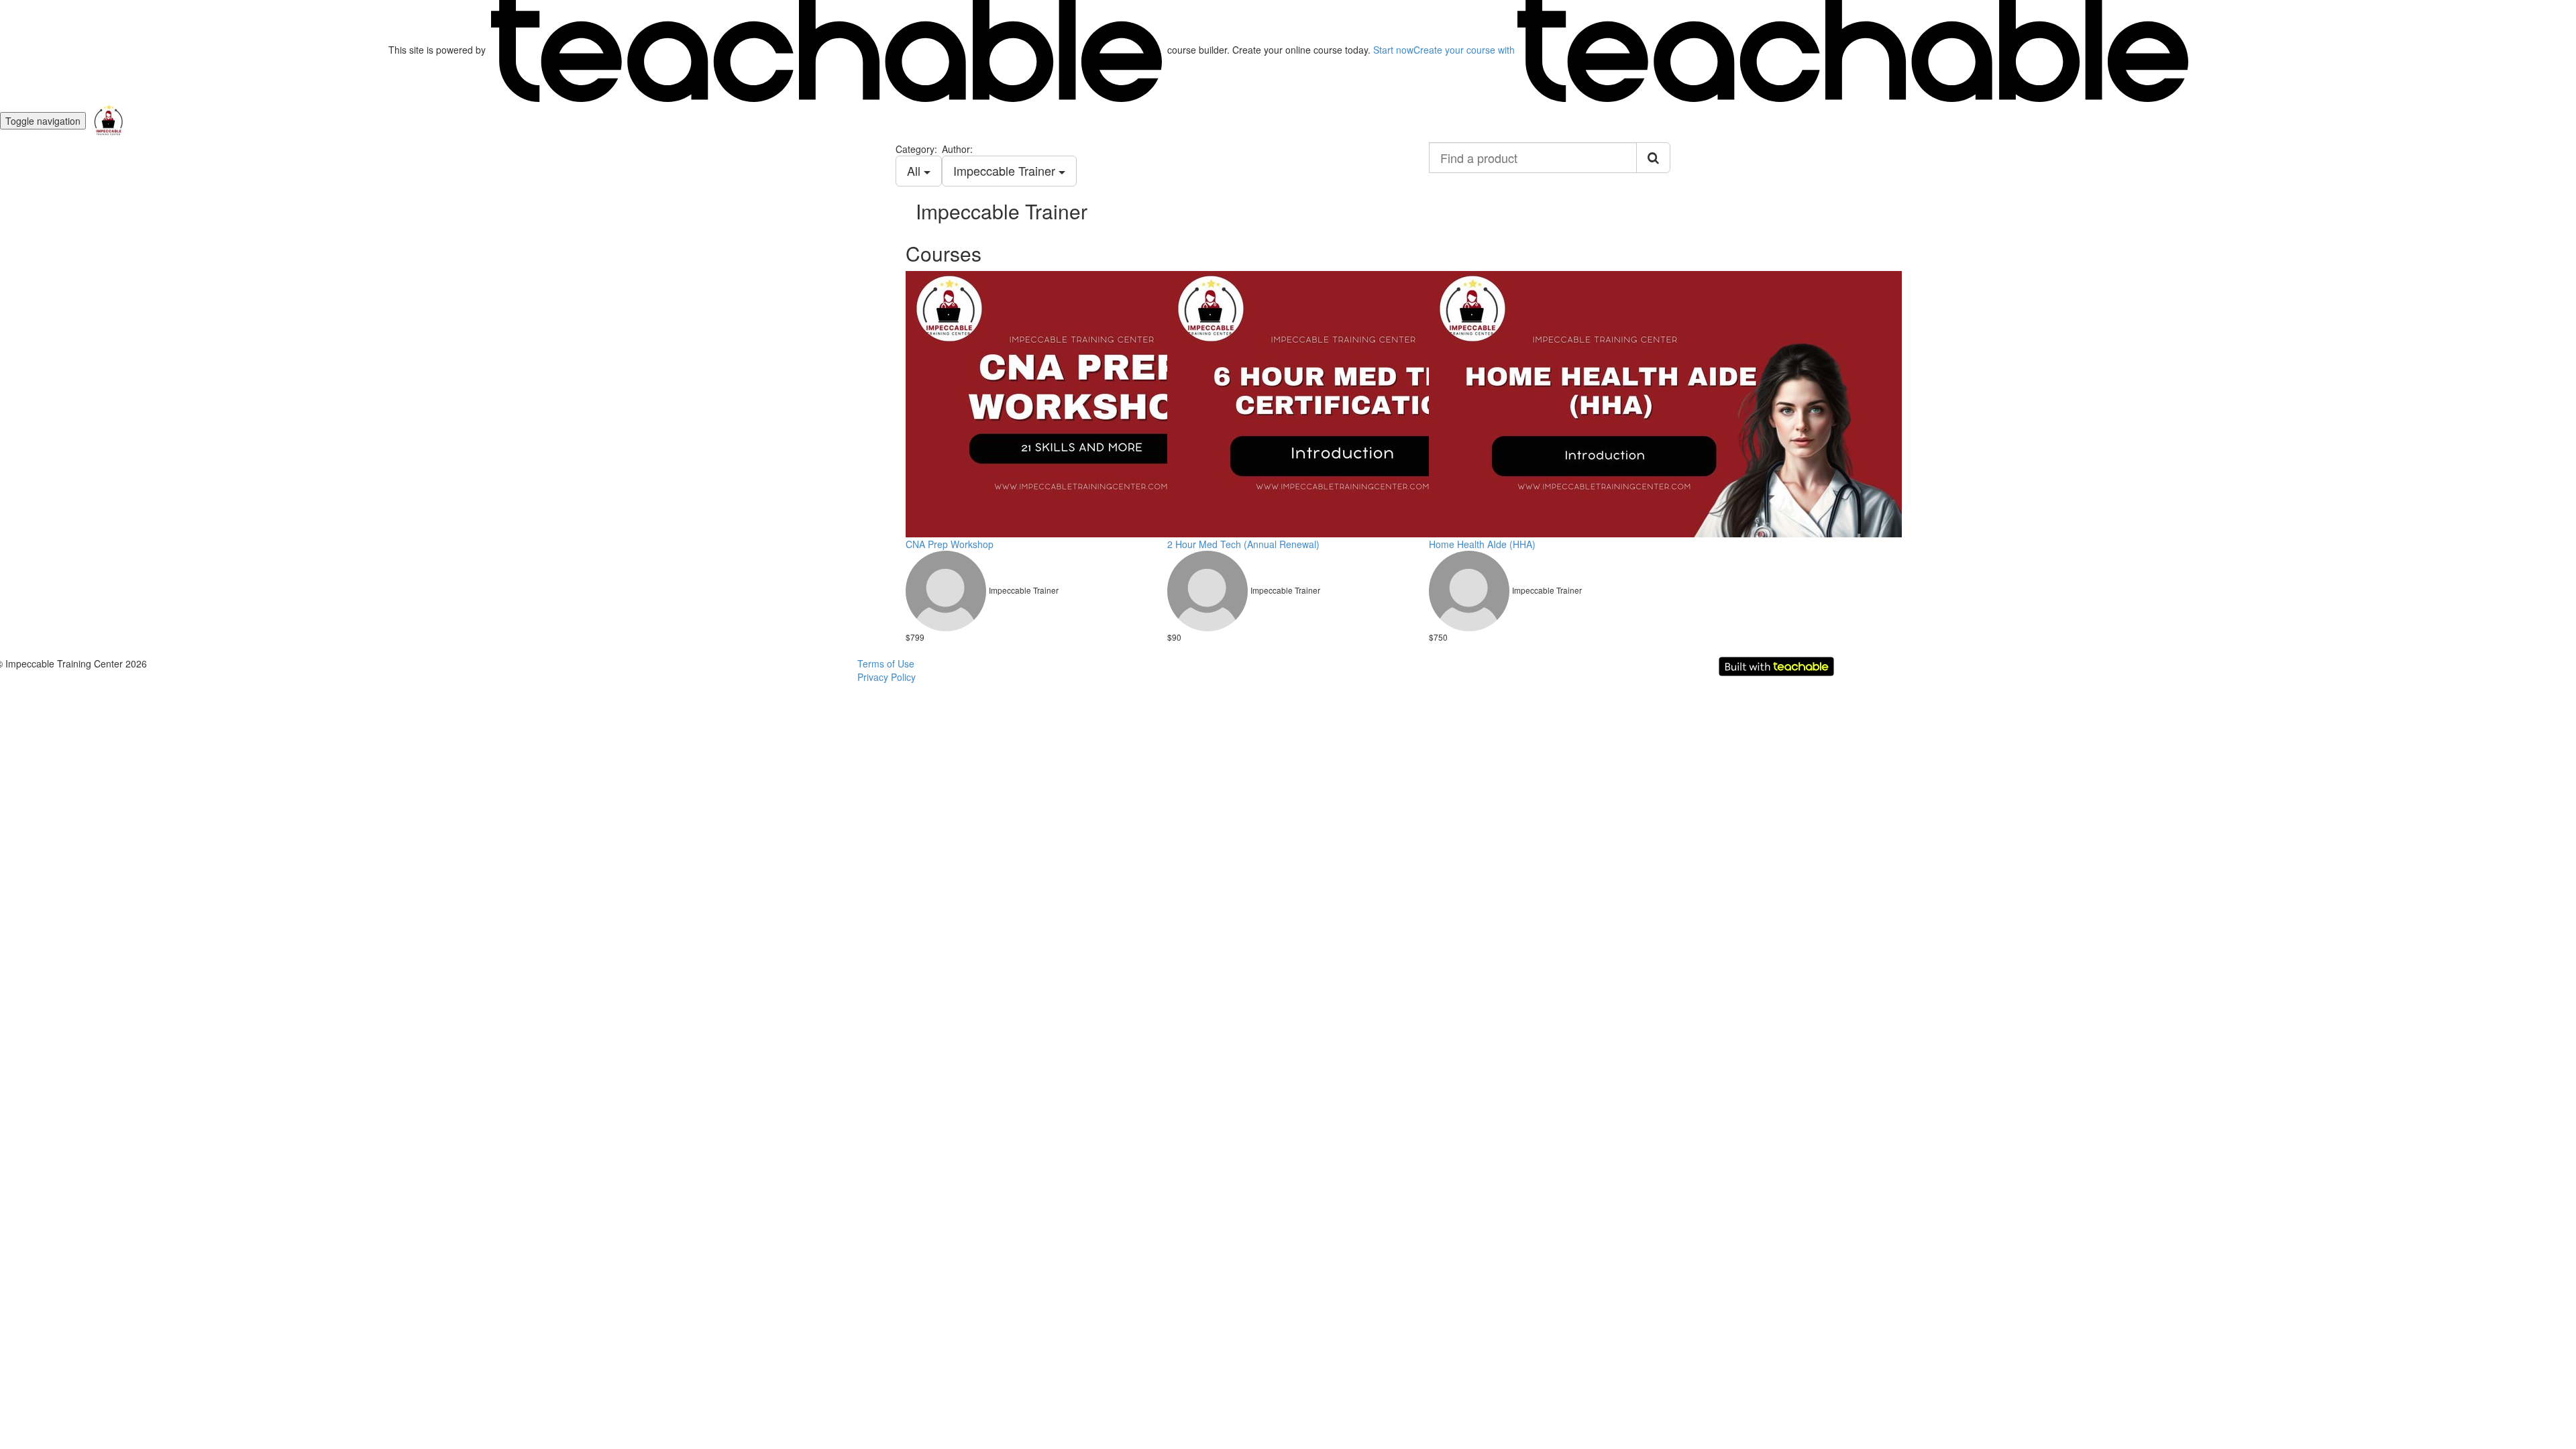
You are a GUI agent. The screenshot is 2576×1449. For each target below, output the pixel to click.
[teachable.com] (826, 50)
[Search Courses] (1653, 158)
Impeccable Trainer (1006, 170)
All (915, 170)
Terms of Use (886, 663)
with (1465, 50)
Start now (1393, 50)
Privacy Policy (887, 677)
